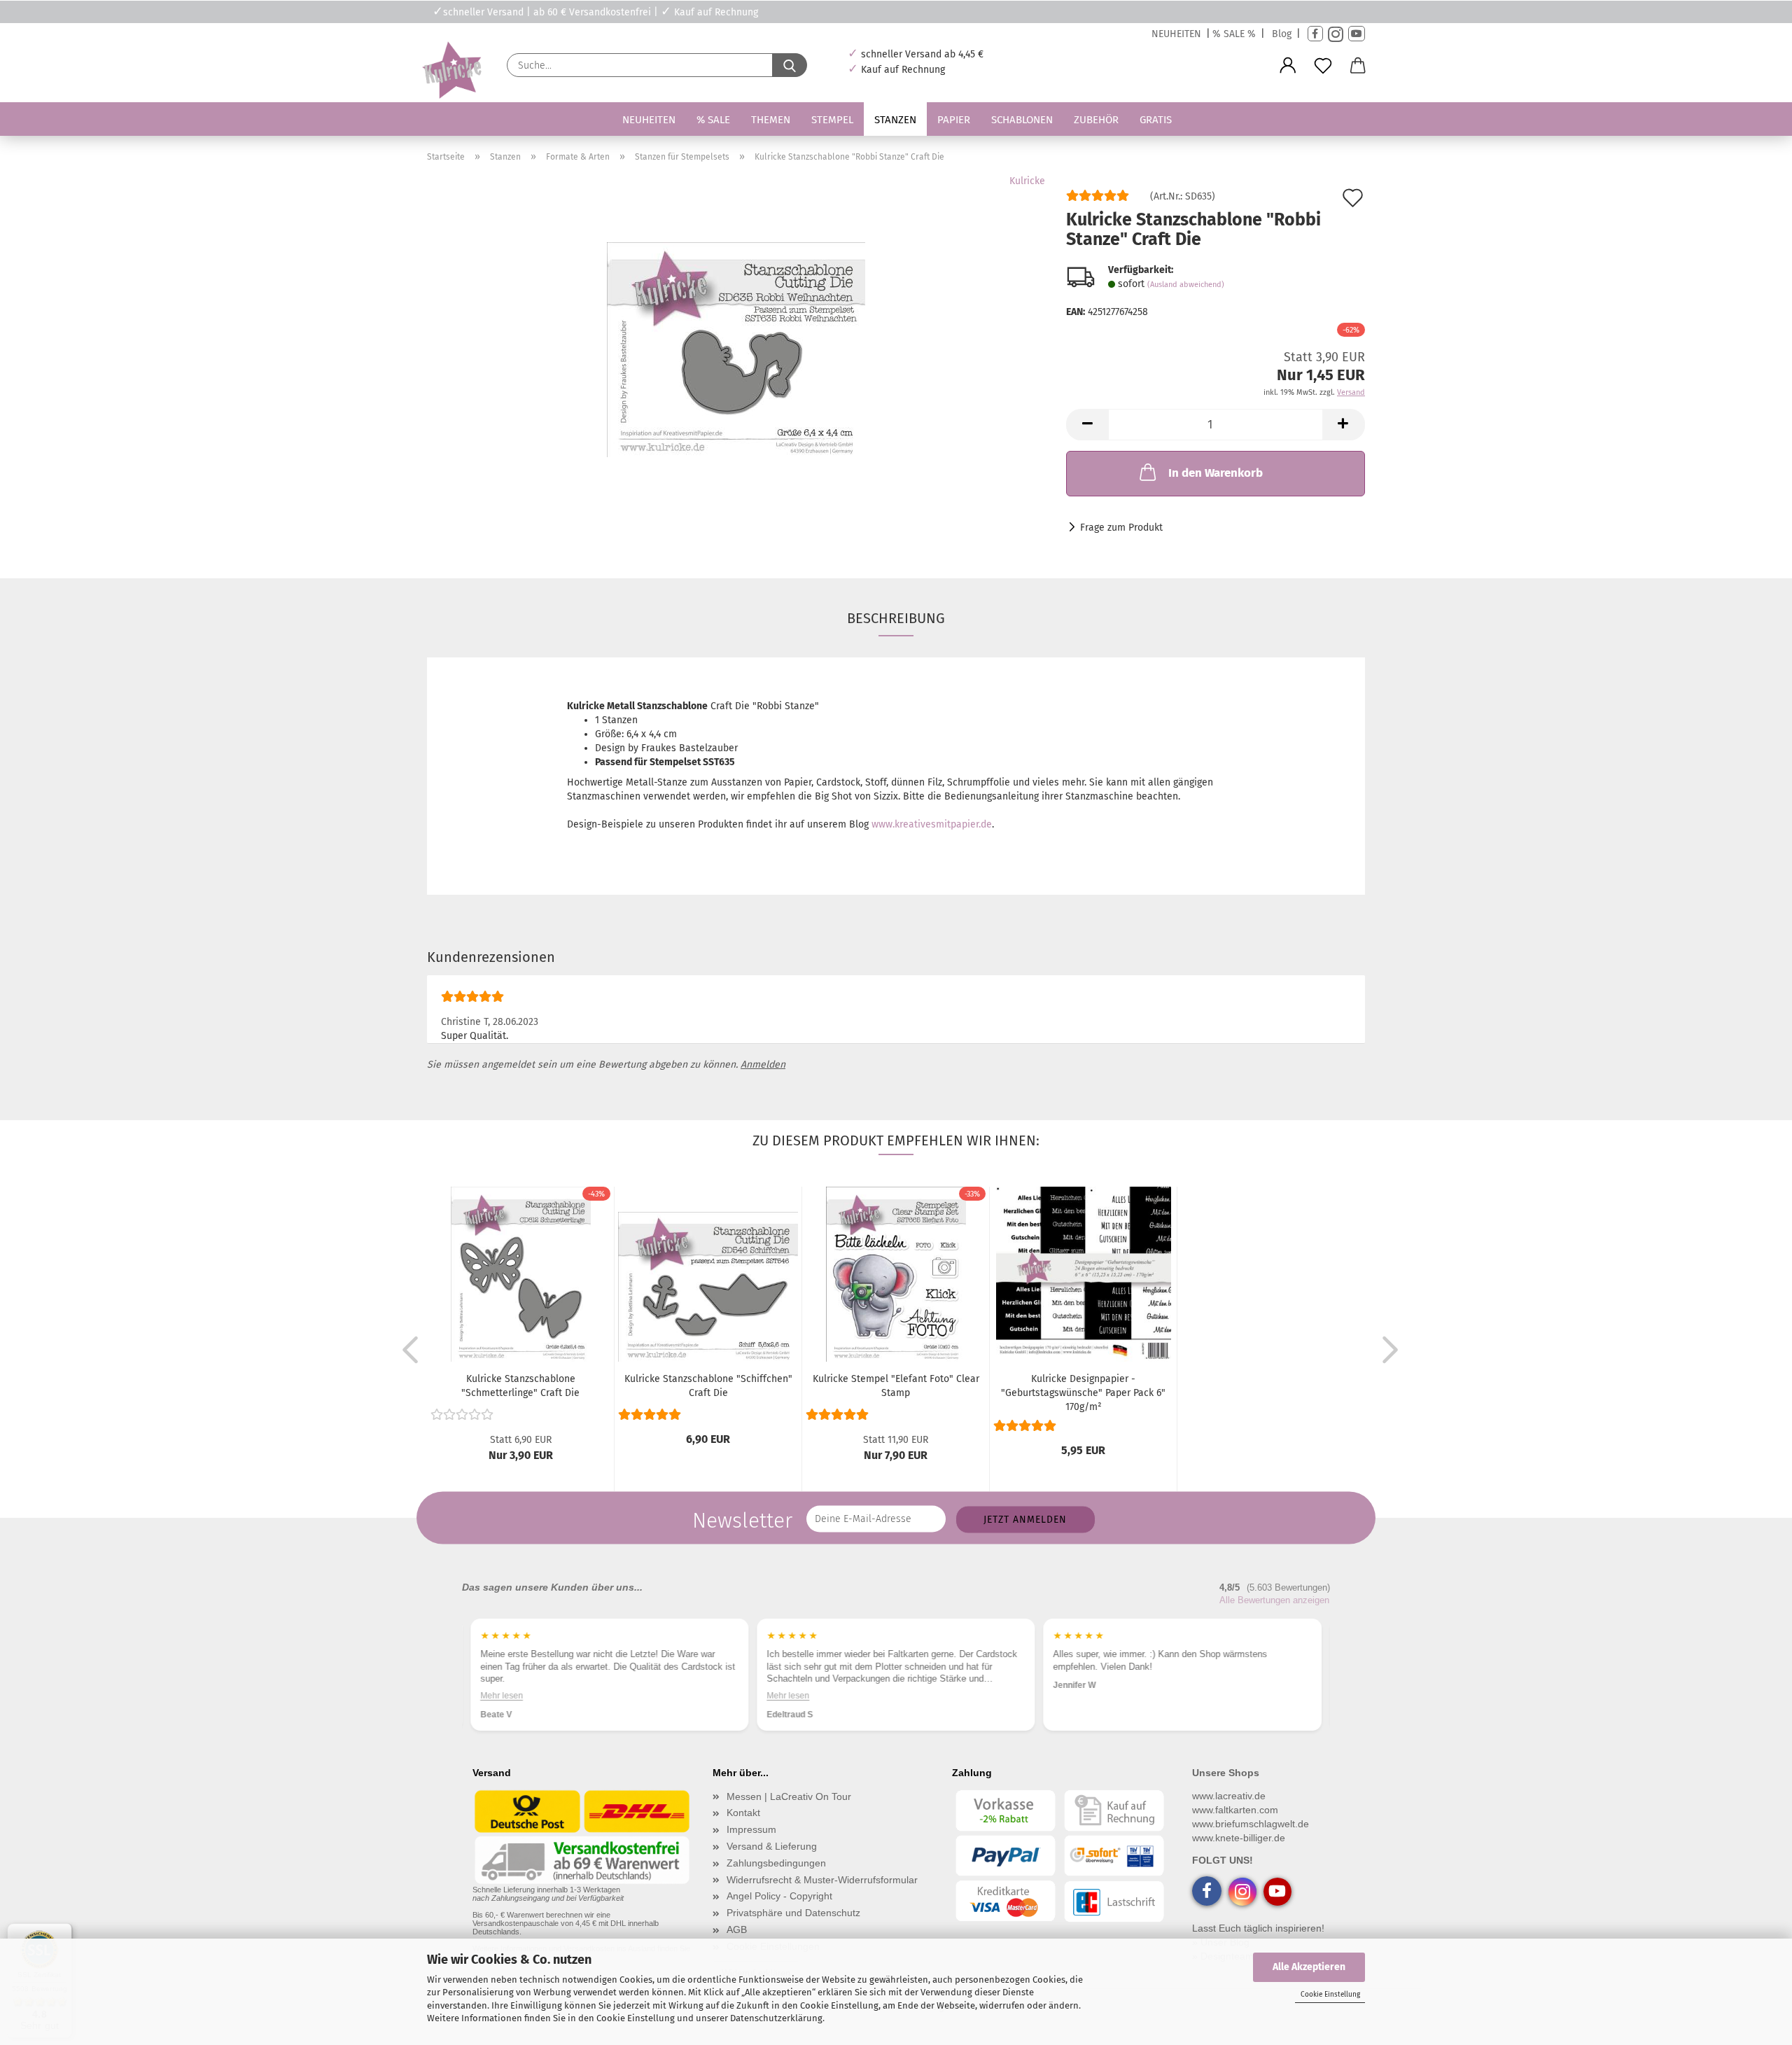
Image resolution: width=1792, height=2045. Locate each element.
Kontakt (743, 1813)
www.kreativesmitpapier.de (932, 824)
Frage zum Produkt (1121, 528)
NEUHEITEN (1176, 34)
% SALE (713, 120)
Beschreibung (896, 618)
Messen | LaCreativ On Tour (789, 1796)
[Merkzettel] (1323, 66)
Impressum (751, 1829)
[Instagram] (1336, 34)
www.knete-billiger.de (1239, 1838)
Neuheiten (649, 120)
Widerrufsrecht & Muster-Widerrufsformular (822, 1880)
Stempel (832, 120)
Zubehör (1096, 120)
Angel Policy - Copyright (779, 1896)
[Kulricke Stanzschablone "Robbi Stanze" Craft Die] (736, 349)
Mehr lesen (502, 1695)
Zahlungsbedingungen (776, 1863)
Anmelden (763, 1065)
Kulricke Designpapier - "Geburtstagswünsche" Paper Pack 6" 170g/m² (1083, 1393)
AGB (737, 1929)
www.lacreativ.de (1229, 1796)
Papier (954, 120)
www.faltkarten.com (1235, 1810)
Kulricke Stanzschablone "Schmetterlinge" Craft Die (520, 1386)
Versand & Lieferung (772, 1846)
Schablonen (1022, 120)
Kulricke (1027, 181)
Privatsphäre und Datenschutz (793, 1913)
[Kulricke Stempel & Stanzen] (450, 70)
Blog (1282, 34)
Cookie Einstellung (1330, 1995)
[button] (1288, 66)
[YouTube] (1357, 34)
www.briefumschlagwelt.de (1251, 1824)
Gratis (1156, 120)
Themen (771, 120)
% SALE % (1234, 34)
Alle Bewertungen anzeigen (1274, 1600)
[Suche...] (790, 65)
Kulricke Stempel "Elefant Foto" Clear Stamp (896, 1386)
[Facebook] (1315, 34)
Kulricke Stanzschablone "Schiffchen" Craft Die (708, 1386)
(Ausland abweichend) (1186, 285)
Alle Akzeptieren (1309, 1967)
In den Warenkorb (1216, 473)
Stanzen (895, 120)
